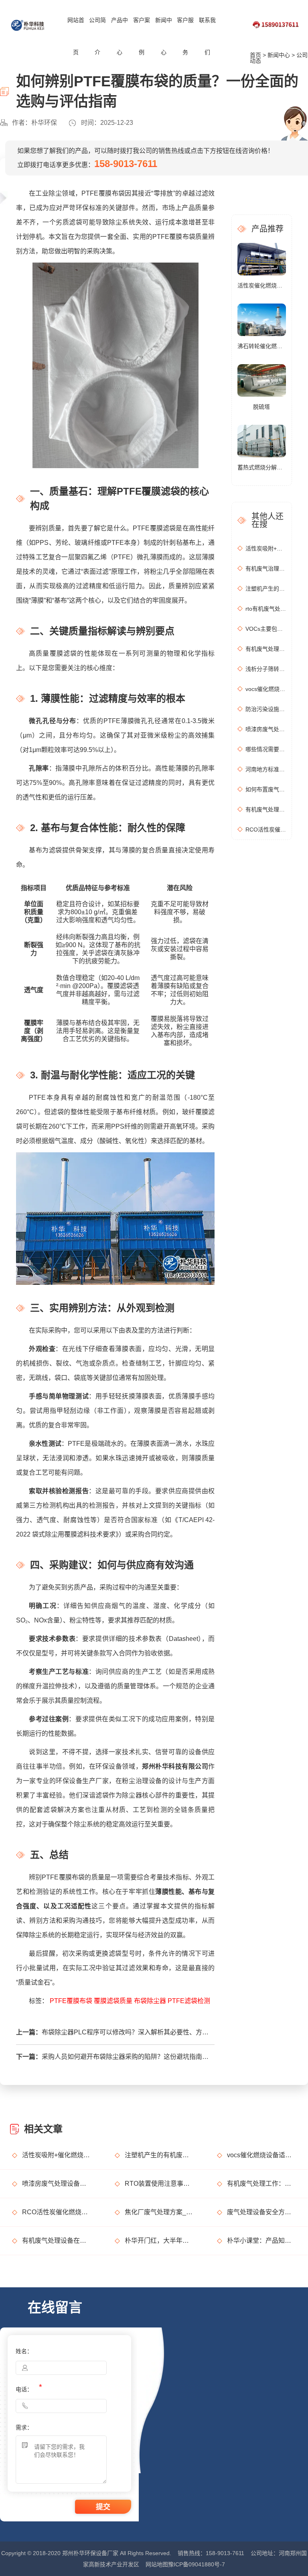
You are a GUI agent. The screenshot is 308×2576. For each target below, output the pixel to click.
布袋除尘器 (150, 2001)
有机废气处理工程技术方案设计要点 (266, 649)
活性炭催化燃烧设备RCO (262, 285)
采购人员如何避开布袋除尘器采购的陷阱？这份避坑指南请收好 (126, 2057)
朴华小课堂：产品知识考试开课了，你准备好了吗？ (261, 2241)
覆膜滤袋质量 (113, 2001)
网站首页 (76, 36)
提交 (103, 2507)
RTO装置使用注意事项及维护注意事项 (159, 2184)
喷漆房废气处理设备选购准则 (266, 729)
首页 (255, 55)
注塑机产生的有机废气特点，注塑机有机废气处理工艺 (266, 589)
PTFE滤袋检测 (189, 2001)
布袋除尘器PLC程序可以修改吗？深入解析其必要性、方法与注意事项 (126, 2032)
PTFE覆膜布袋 (71, 2001)
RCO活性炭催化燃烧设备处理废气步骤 (266, 829)
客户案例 (142, 36)
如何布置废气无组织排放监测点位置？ (266, 789)
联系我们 (207, 36)
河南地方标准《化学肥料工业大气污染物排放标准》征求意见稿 (266, 769)
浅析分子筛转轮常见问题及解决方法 (266, 669)
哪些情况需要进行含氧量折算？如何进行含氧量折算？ (266, 749)
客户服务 (185, 36)
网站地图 (157, 2564)
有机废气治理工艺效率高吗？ (266, 569)
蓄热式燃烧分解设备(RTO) (262, 467)
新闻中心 (164, 36)
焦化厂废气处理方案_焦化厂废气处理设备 (159, 2212)
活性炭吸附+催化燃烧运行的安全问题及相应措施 (266, 548)
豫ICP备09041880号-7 (197, 2564)
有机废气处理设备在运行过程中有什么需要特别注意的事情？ (56, 2241)
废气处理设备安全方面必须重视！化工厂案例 (261, 2212)
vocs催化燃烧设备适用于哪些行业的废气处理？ (266, 689)
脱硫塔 (261, 407)
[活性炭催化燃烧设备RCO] (262, 259)
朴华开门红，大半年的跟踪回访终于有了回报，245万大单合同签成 (159, 2241)
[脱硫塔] (262, 380)
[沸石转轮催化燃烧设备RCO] (262, 319)
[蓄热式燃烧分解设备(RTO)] (262, 440)
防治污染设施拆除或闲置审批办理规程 (266, 709)
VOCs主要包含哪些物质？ (266, 629)
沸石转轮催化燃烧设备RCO (262, 346)
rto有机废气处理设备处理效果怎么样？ (266, 609)
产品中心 (120, 36)
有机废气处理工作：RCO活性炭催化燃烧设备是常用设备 (266, 809)
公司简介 (97, 36)
